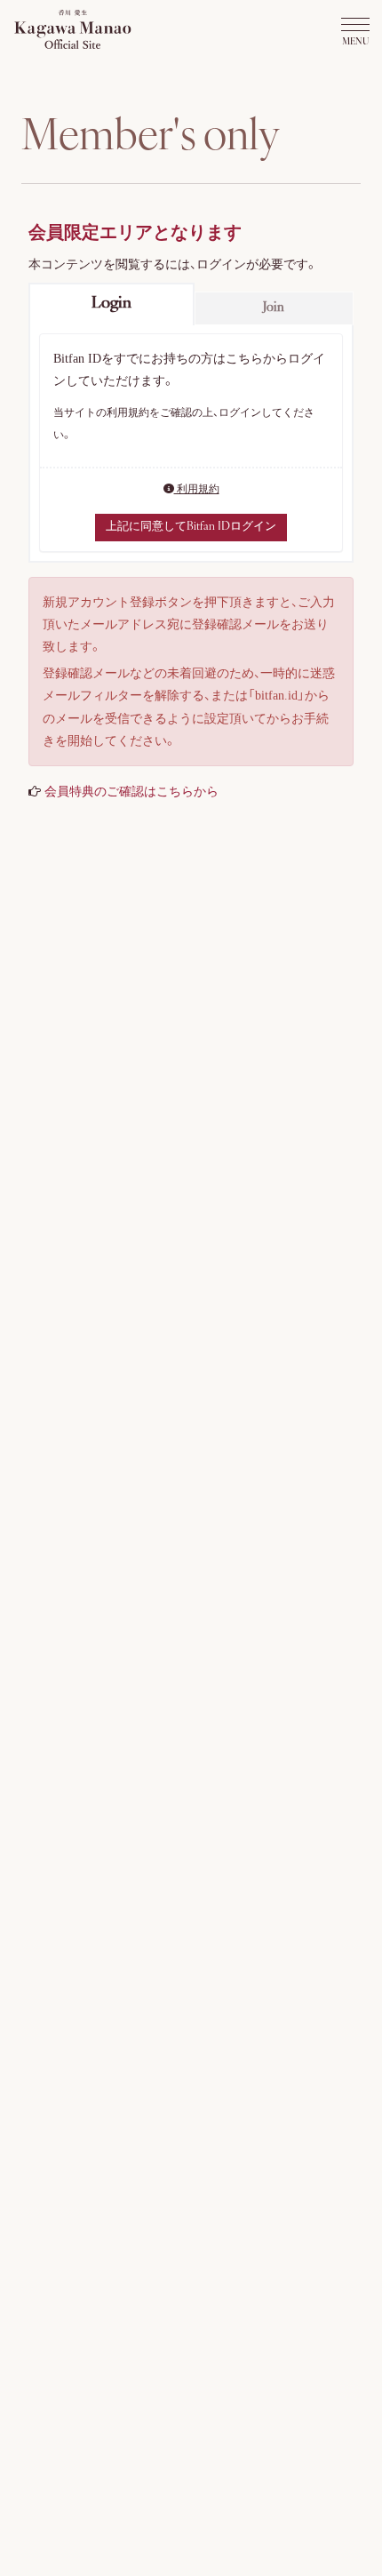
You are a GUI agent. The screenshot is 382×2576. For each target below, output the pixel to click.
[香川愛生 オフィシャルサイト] (73, 25)
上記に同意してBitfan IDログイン (191, 527)
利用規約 (197, 489)
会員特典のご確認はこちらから (131, 792)
